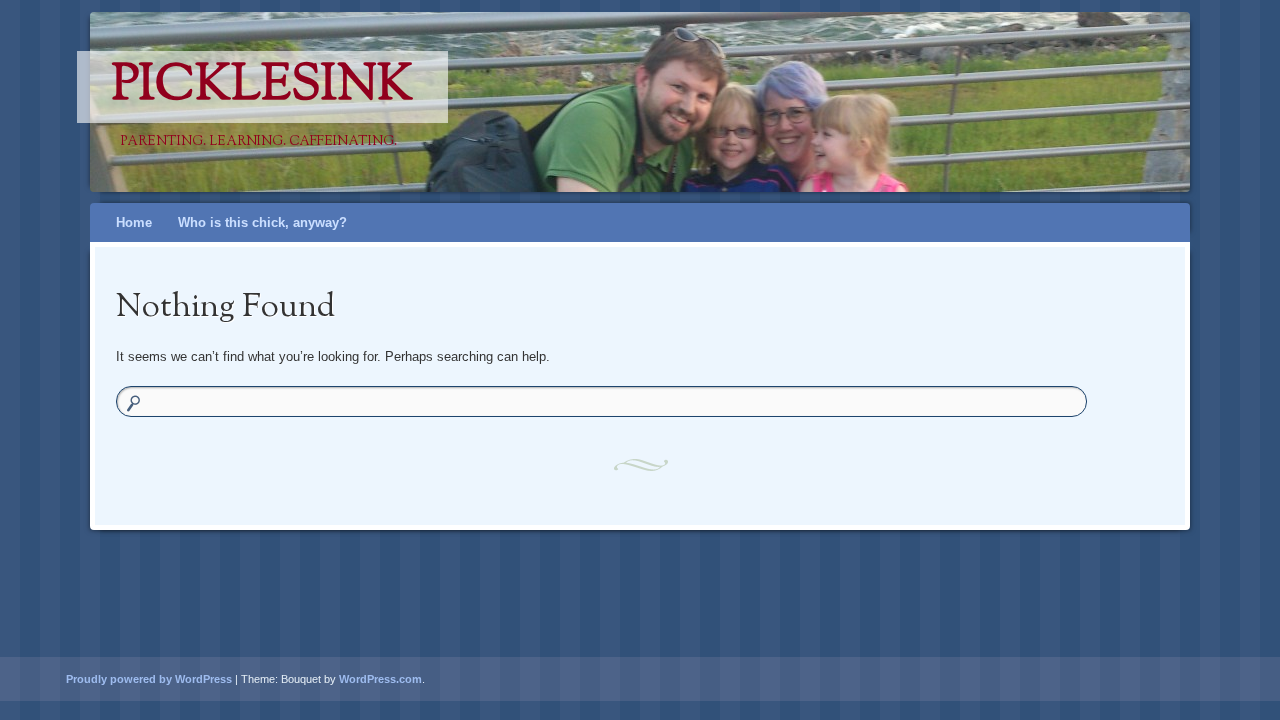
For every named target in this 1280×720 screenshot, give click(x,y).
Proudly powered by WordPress (149, 679)
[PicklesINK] (602, 102)
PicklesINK (262, 87)
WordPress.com (380, 679)
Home (134, 222)
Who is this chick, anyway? (262, 222)
